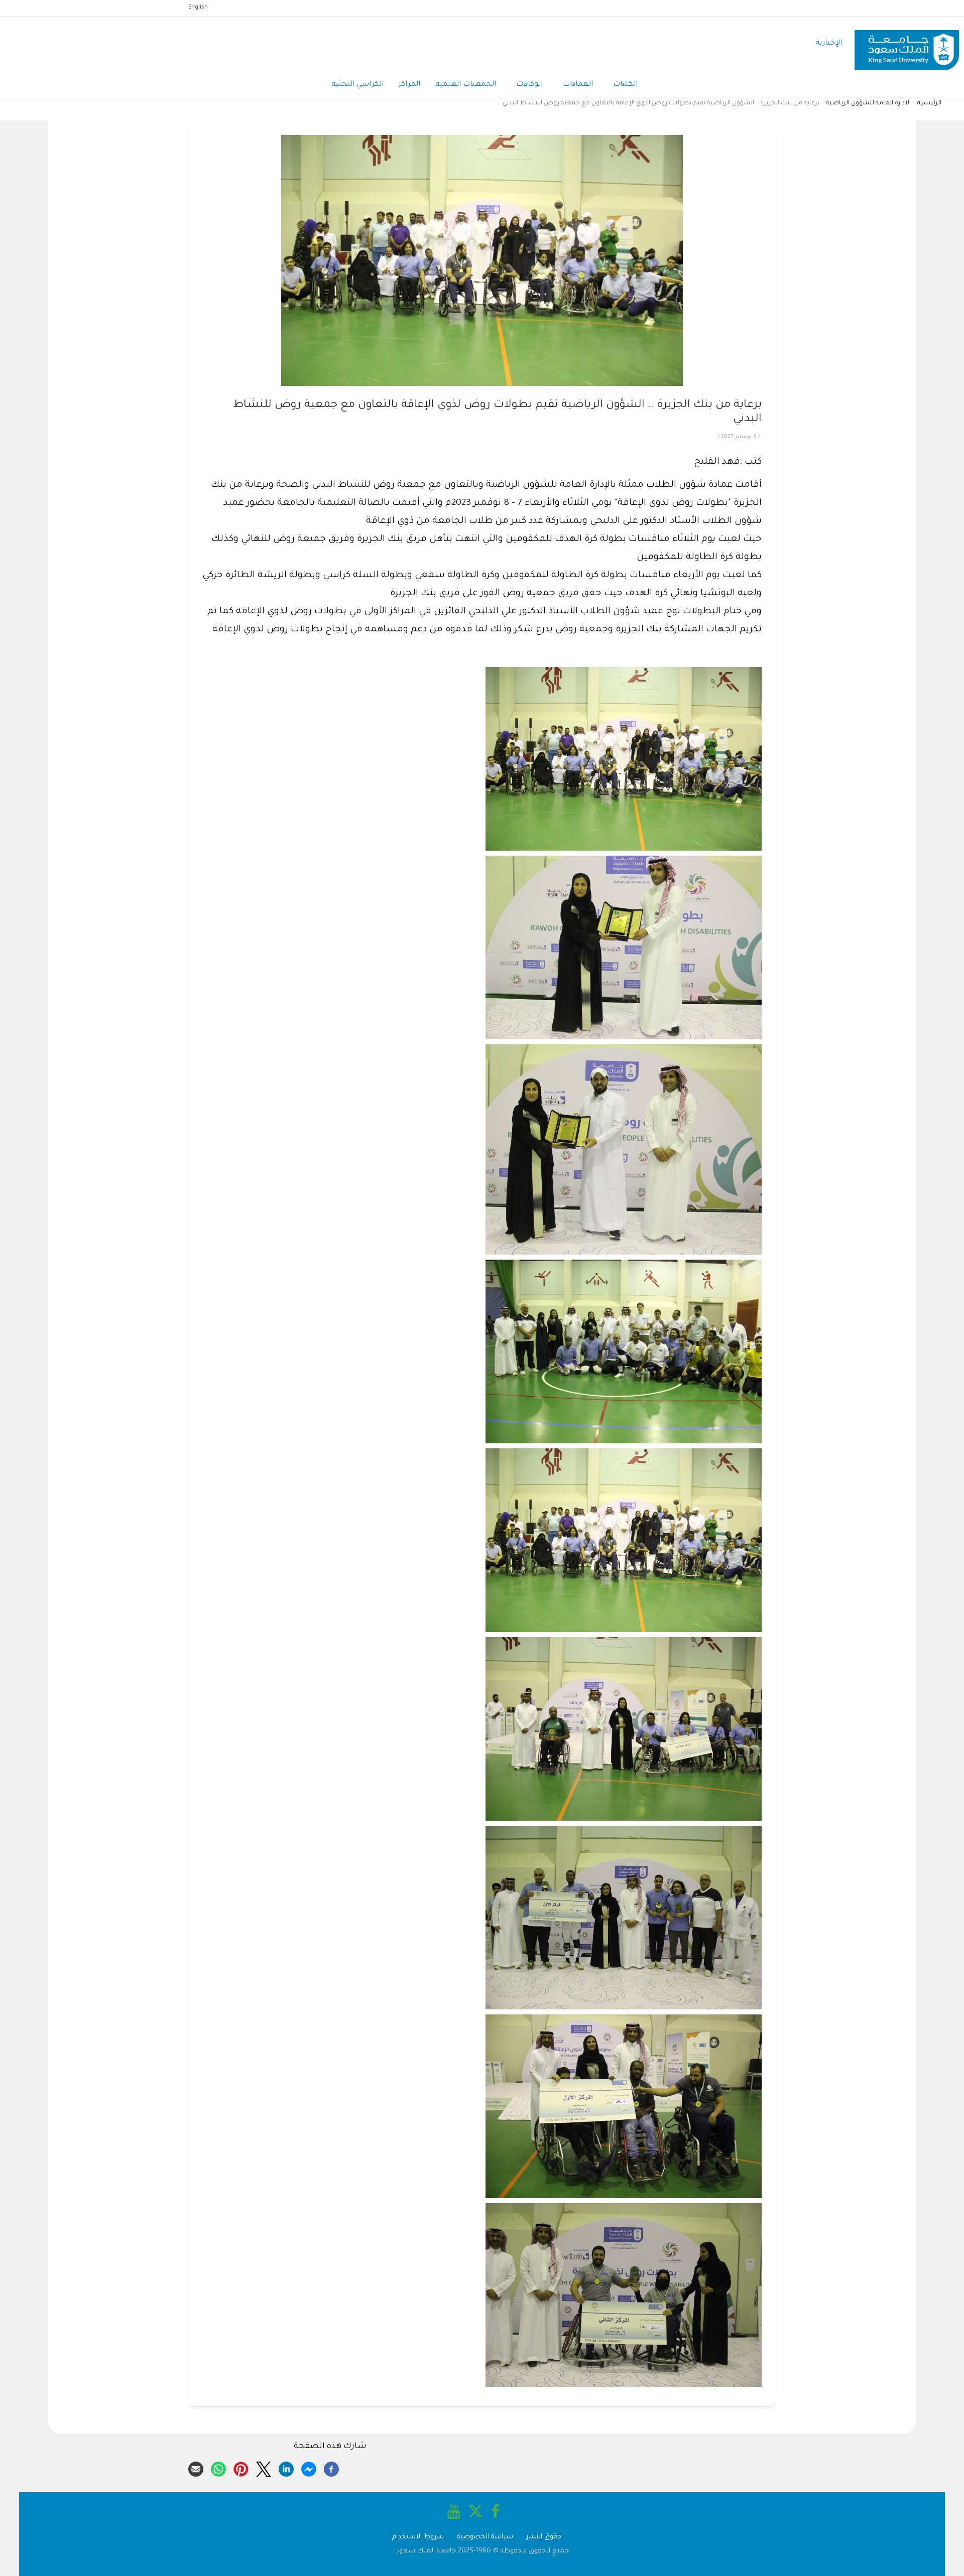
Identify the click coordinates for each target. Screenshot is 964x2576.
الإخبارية (829, 43)
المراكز (409, 85)
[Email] (196, 2468)
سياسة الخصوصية (485, 2537)
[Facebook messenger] (309, 2468)
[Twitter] (264, 2468)
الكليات (625, 85)
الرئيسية (929, 103)
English (198, 8)
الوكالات (529, 85)
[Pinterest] (241, 2468)
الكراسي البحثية (357, 85)
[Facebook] (331, 2468)
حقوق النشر (544, 2537)
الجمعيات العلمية (466, 85)
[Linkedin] (286, 2468)
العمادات (578, 85)
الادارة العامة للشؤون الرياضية (868, 103)
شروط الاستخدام (418, 2537)
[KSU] (907, 44)
